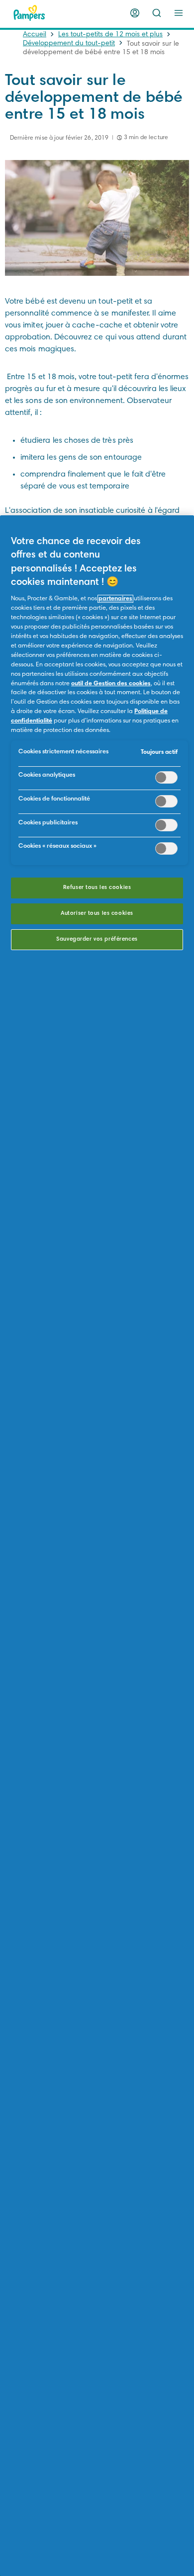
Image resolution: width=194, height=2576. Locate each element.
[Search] (157, 13)
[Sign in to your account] (135, 13)
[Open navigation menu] (179, 13)
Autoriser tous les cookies (97, 914)
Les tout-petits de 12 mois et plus (110, 35)
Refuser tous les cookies (97, 888)
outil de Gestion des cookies (111, 684)
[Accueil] (29, 13)
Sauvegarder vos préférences (97, 939)
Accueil (35, 35)
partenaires (115, 599)
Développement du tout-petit (69, 44)
